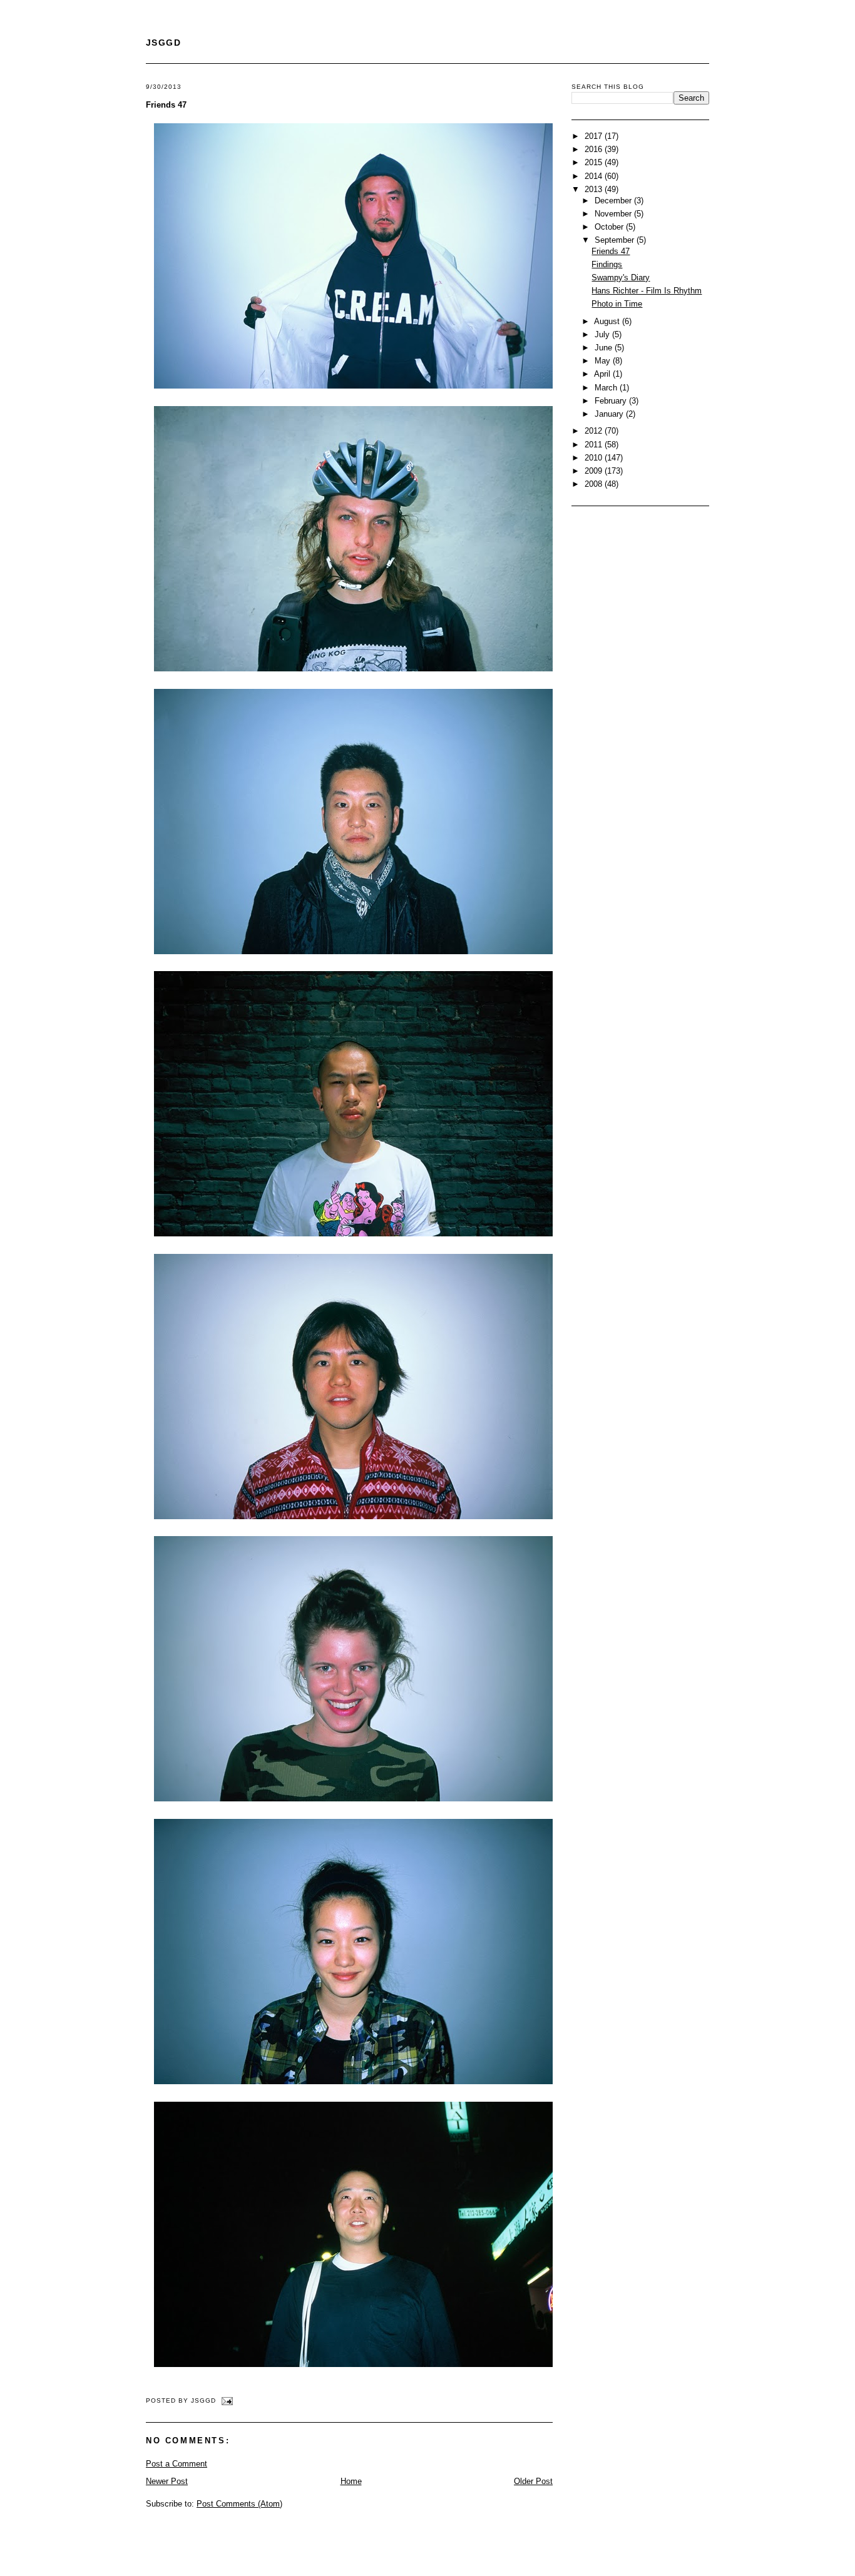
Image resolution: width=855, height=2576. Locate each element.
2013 (595, 189)
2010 (595, 458)
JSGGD (163, 43)
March (607, 388)
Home (351, 2481)
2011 (595, 445)
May (604, 361)
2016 (595, 149)
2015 (595, 162)
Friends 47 (166, 105)
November (614, 214)
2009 (595, 471)
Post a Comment (177, 2464)
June (605, 348)
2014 (595, 176)
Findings (607, 264)
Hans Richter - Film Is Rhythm (647, 291)
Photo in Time (617, 304)
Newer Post (167, 2481)
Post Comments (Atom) (239, 2504)
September (616, 240)
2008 (595, 484)
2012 (595, 431)
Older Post (533, 2481)
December (614, 201)
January (610, 414)
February (612, 401)
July (603, 334)
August (608, 321)
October (610, 227)
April (603, 374)
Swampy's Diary (621, 277)
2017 (595, 136)
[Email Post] (226, 2400)
